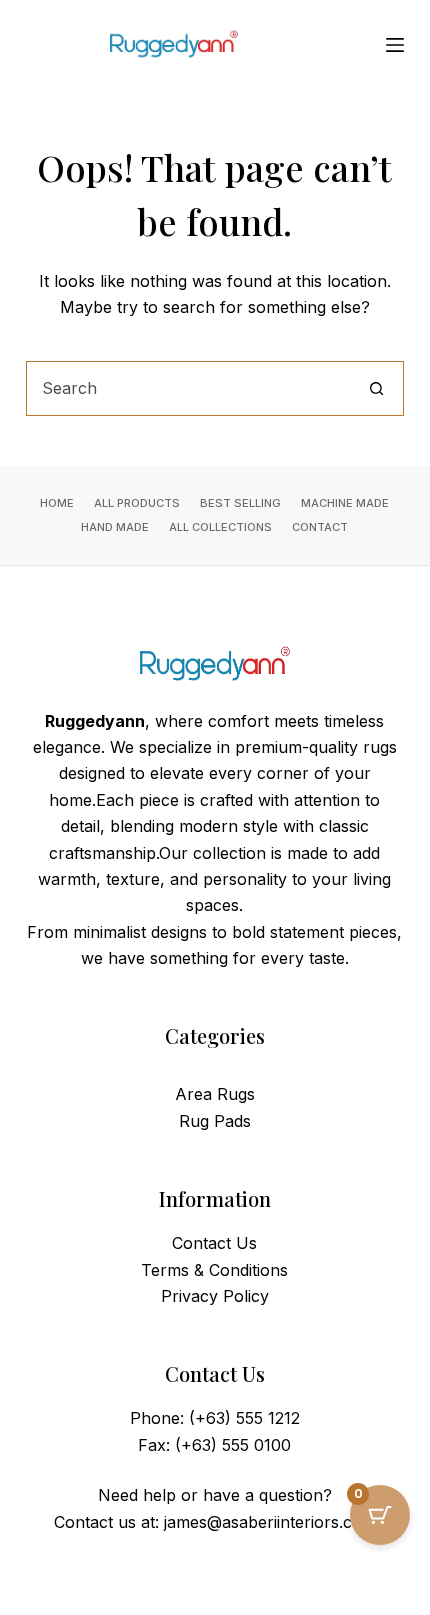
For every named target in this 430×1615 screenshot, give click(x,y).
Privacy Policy (215, 1296)
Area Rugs (215, 1094)
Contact (320, 527)
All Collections (220, 527)
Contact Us (214, 1243)
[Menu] (395, 45)
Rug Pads (215, 1121)
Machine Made (345, 503)
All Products (137, 503)
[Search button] (376, 388)
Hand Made (115, 527)
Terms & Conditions (214, 1270)
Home (57, 503)
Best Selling (240, 503)
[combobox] (188, 388)
